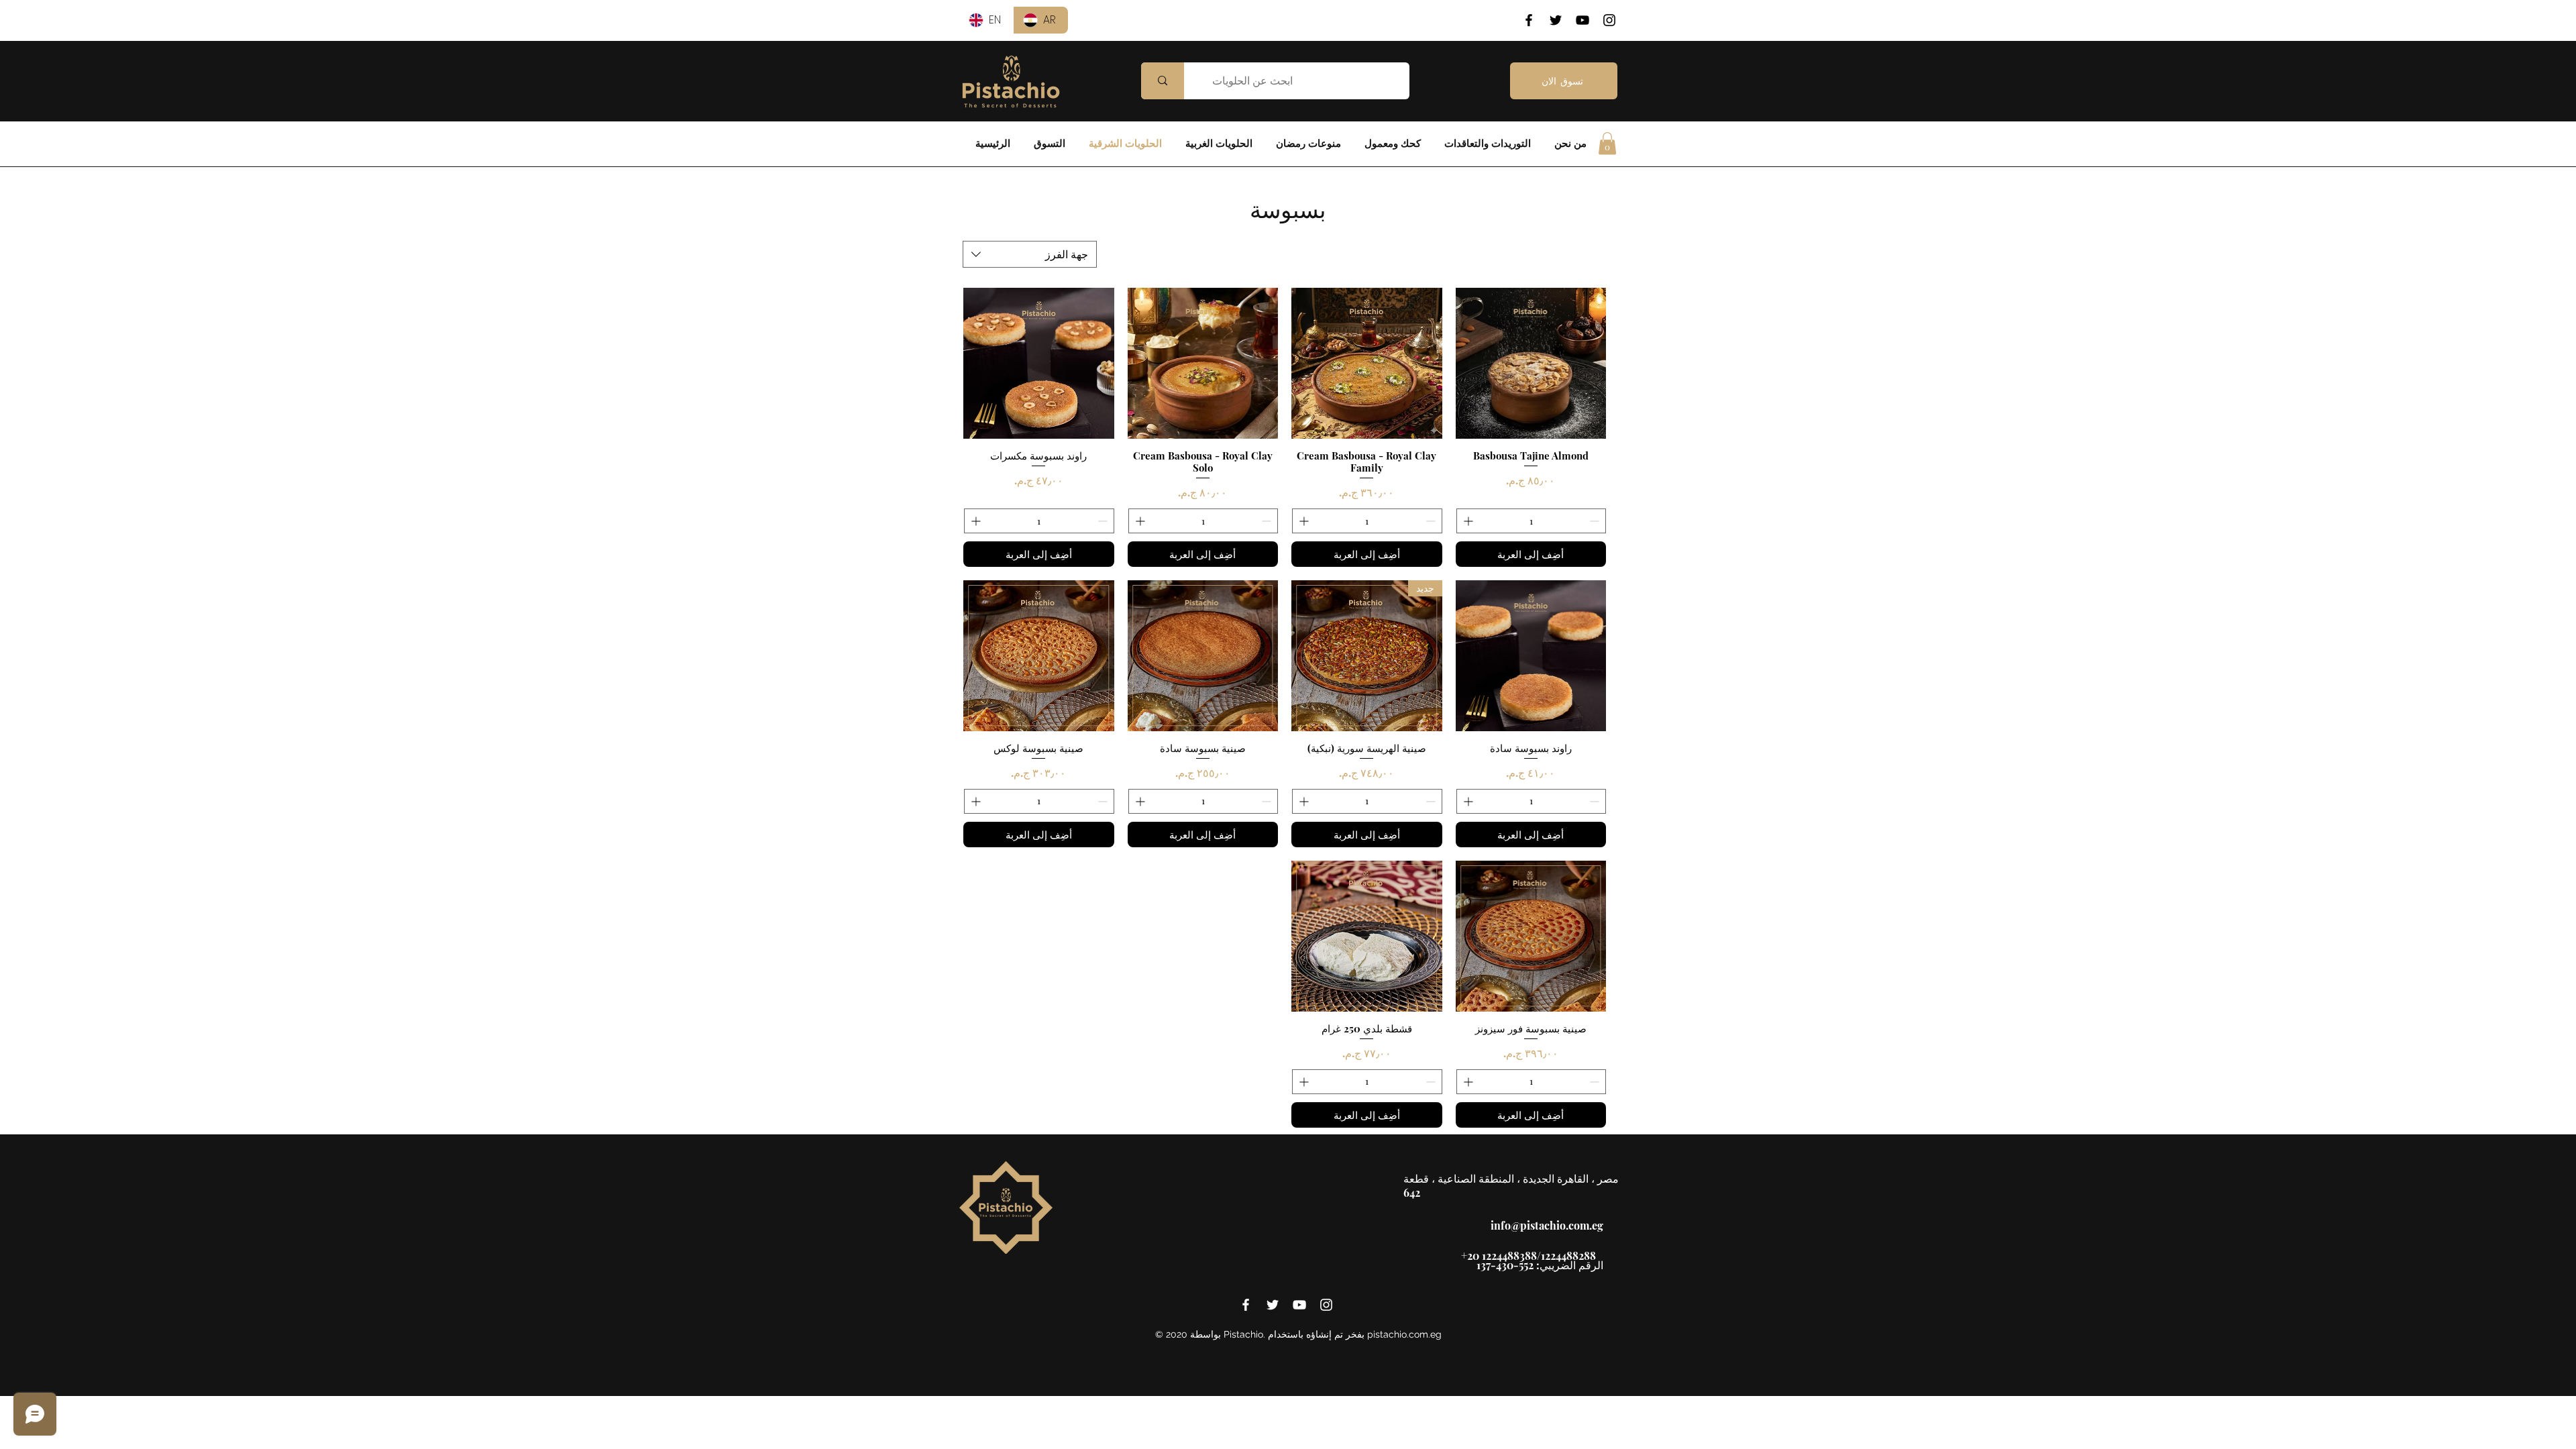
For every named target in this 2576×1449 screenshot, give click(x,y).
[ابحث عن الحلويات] (1163, 81)
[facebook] (1246, 1305)
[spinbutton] (1532, 521)
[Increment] (1467, 521)
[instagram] (1326, 1305)
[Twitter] (1556, 20)
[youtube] (1299, 1305)
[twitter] (1273, 1305)
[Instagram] (1609, 20)
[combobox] (1030, 254)
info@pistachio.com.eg (1547, 1225)
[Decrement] (1596, 521)
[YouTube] (1582, 20)
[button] (1607, 143)
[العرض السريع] (1531, 363)
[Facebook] (1529, 20)
